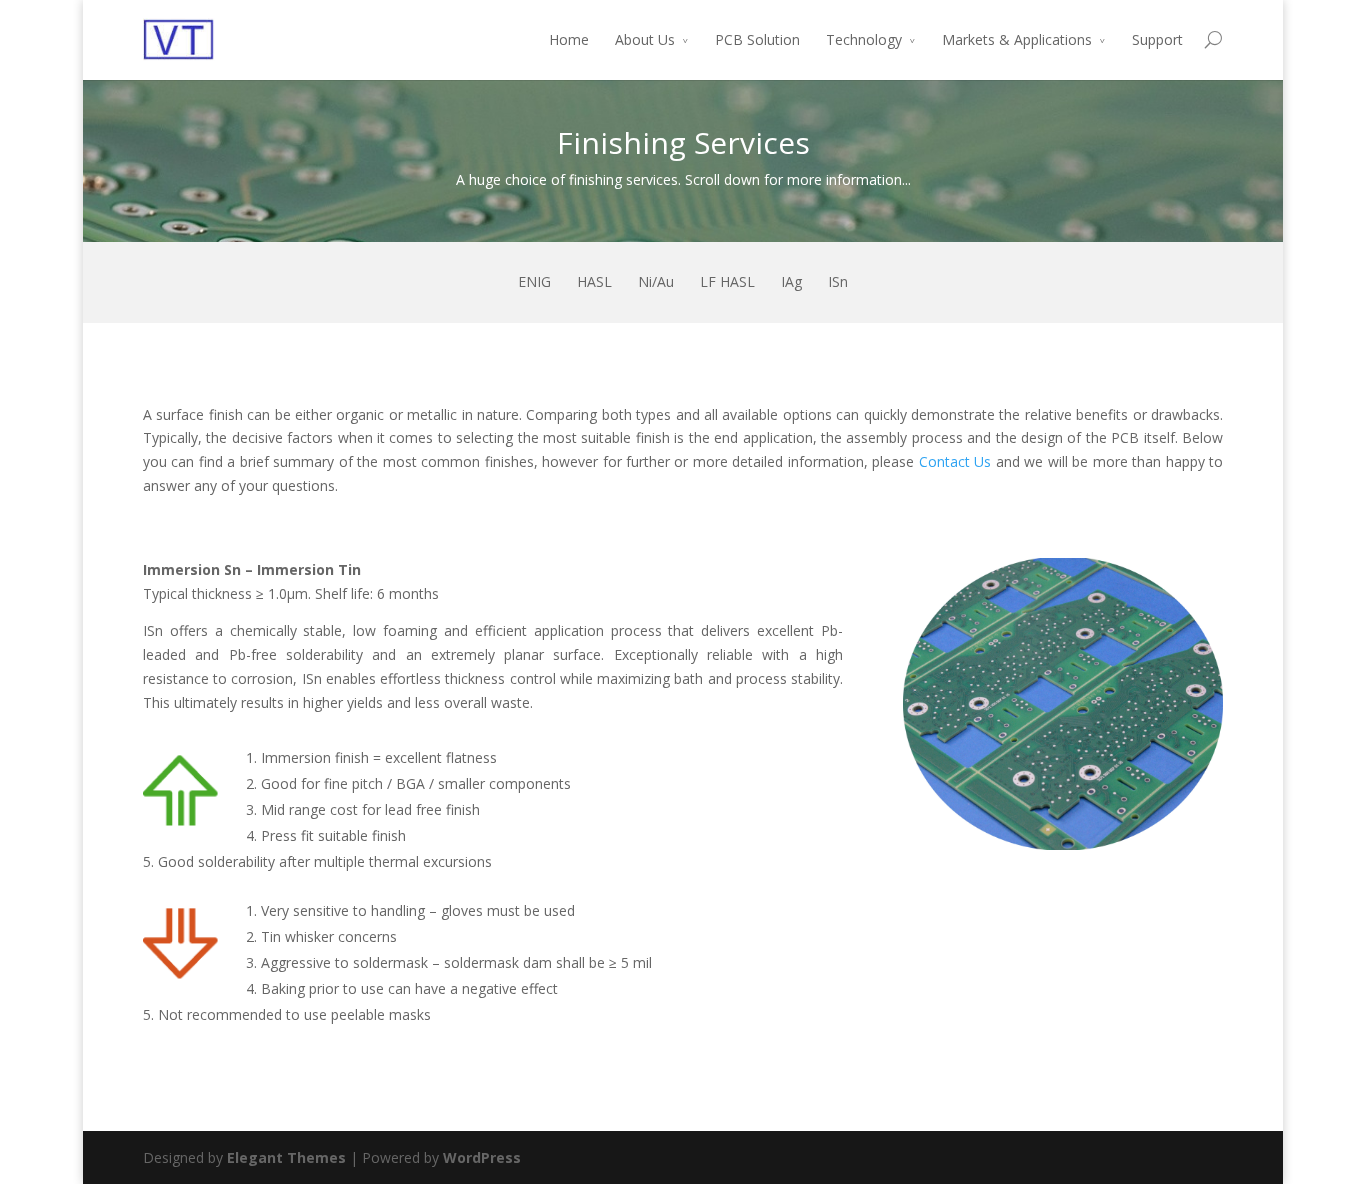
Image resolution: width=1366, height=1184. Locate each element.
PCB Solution (757, 39)
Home (569, 39)
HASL (594, 281)
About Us (645, 39)
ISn (838, 281)
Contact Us (955, 461)
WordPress (482, 1157)
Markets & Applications (1017, 39)
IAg (791, 281)
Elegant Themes (286, 1157)
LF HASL (727, 281)
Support (1157, 39)
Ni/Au (656, 281)
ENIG (534, 281)
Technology (864, 39)
